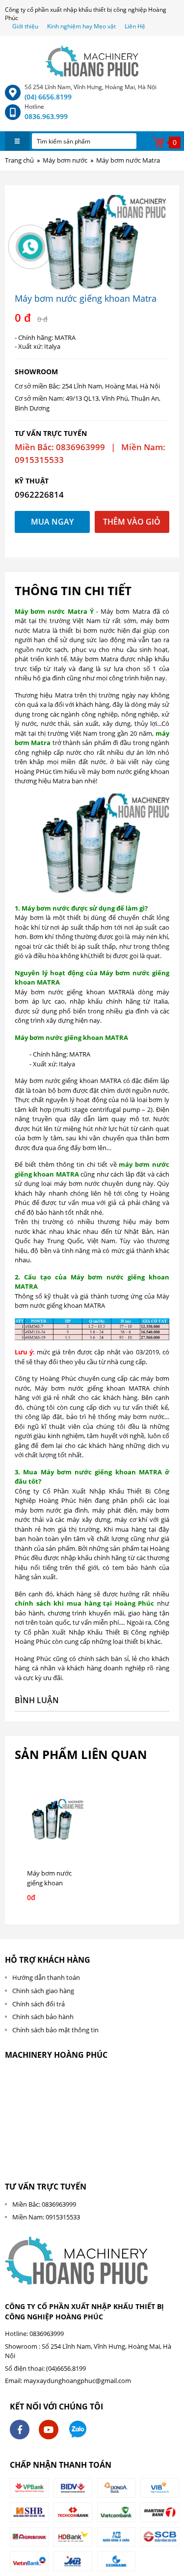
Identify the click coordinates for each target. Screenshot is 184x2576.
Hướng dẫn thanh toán (46, 1977)
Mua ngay (52, 522)
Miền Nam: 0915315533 (46, 2217)
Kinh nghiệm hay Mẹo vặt (81, 26)
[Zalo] (78, 2430)
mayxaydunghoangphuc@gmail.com (77, 2381)
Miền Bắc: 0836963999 (44, 2204)
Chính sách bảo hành (43, 2017)
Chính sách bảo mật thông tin (55, 2030)
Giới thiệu (26, 26)
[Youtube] (49, 2430)
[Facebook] (20, 2430)
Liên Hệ (135, 26)
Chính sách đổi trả (39, 2004)
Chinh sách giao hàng (43, 1991)
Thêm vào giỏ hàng (132, 525)
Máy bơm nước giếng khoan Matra (49, 1883)
